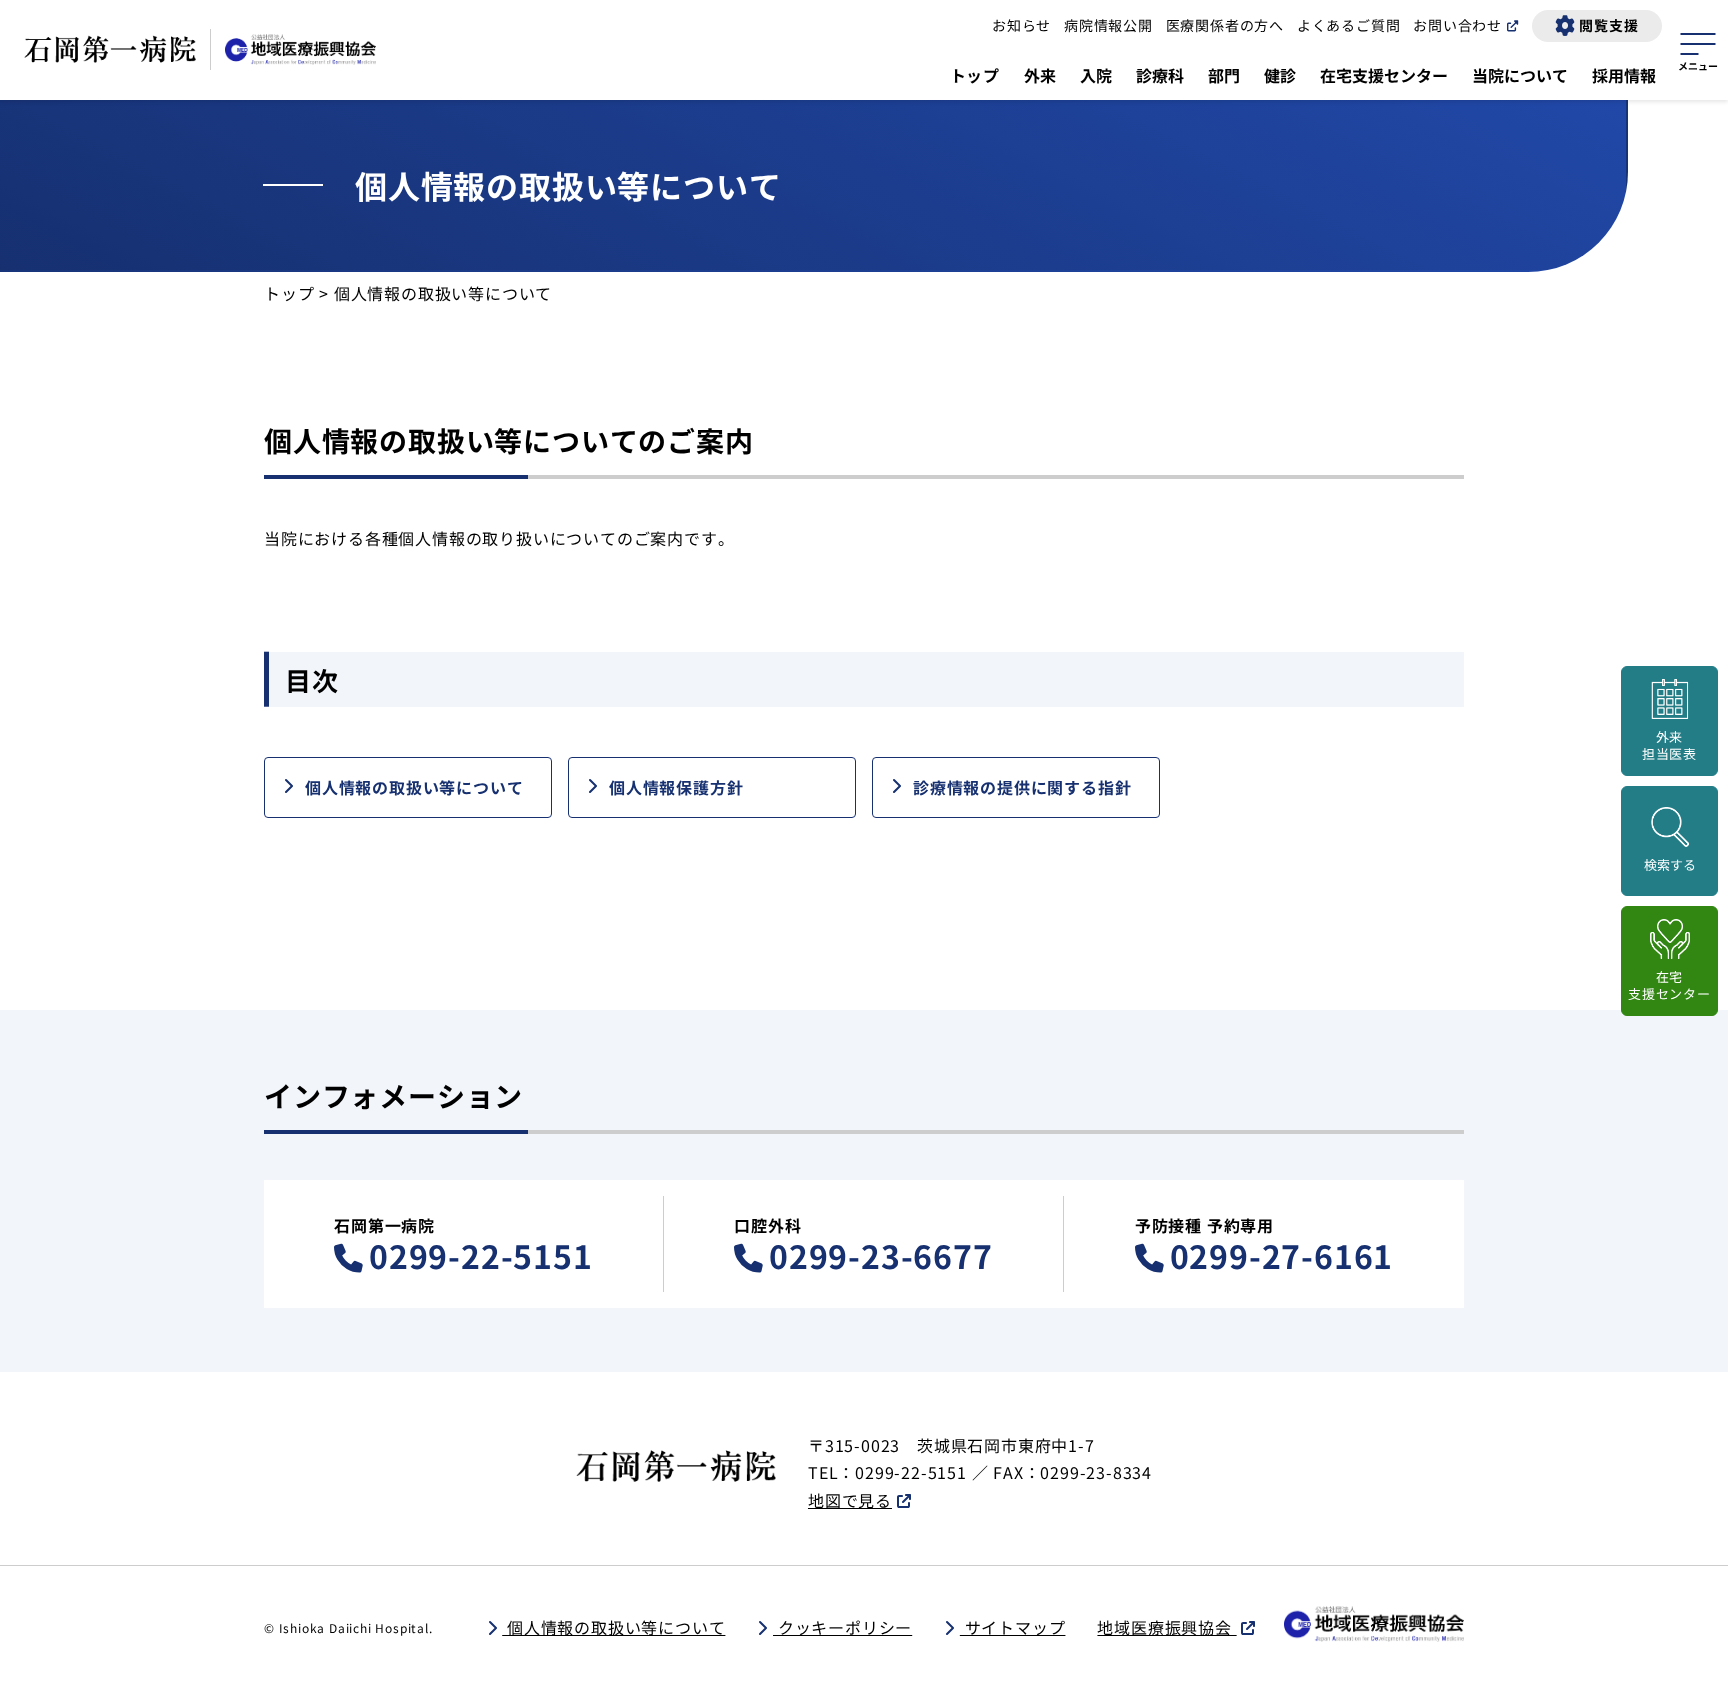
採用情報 (1624, 75)
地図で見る (850, 1500)
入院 (1096, 75)
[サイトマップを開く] (1698, 49)
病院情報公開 (1108, 25)
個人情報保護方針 (676, 787)
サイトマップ (1013, 1627)
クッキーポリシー (842, 1627)
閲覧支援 (1608, 25)
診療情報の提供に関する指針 (1022, 787)
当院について (1520, 75)
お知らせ (1021, 25)
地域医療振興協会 (1166, 1627)
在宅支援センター (1384, 75)
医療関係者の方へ (1225, 25)
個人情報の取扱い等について (414, 787)
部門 (1224, 75)
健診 (1280, 75)
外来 (1040, 75)
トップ (975, 75)
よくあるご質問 (1349, 25)
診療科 (1160, 75)
